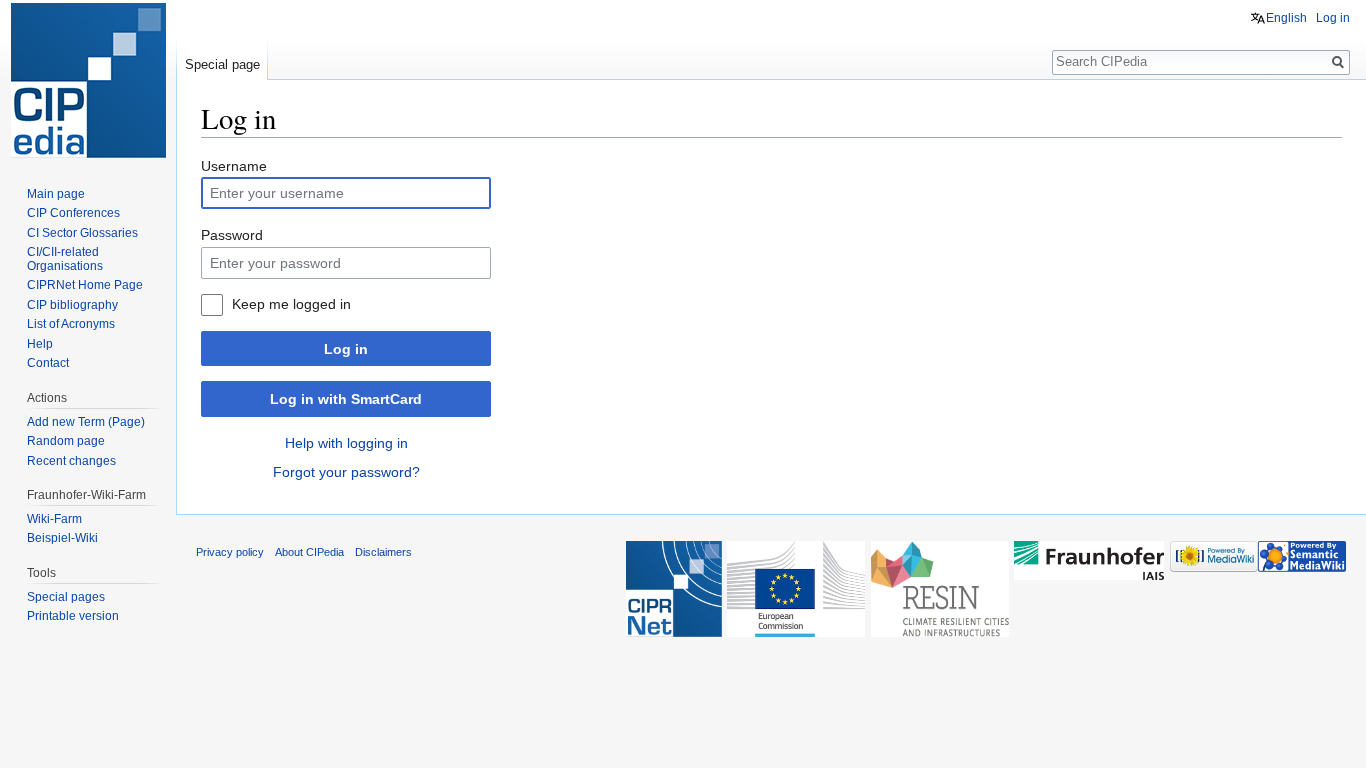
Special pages (66, 597)
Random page (66, 441)
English (1286, 18)
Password (232, 235)
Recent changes (71, 461)
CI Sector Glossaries (82, 233)
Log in (346, 349)
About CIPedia (309, 552)
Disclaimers (383, 552)
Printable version (73, 616)
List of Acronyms (71, 324)
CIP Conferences (73, 213)
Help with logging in (346, 443)
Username (234, 166)
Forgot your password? (346, 472)
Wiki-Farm (54, 519)
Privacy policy (230, 552)
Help (40, 344)
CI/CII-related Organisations (65, 259)
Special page (222, 64)
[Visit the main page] (88, 80)
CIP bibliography (72, 305)
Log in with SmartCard (346, 399)
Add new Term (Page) (86, 422)
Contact (48, 363)
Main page (56, 194)
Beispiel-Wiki (62, 538)
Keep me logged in (291, 304)
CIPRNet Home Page (85, 285)
